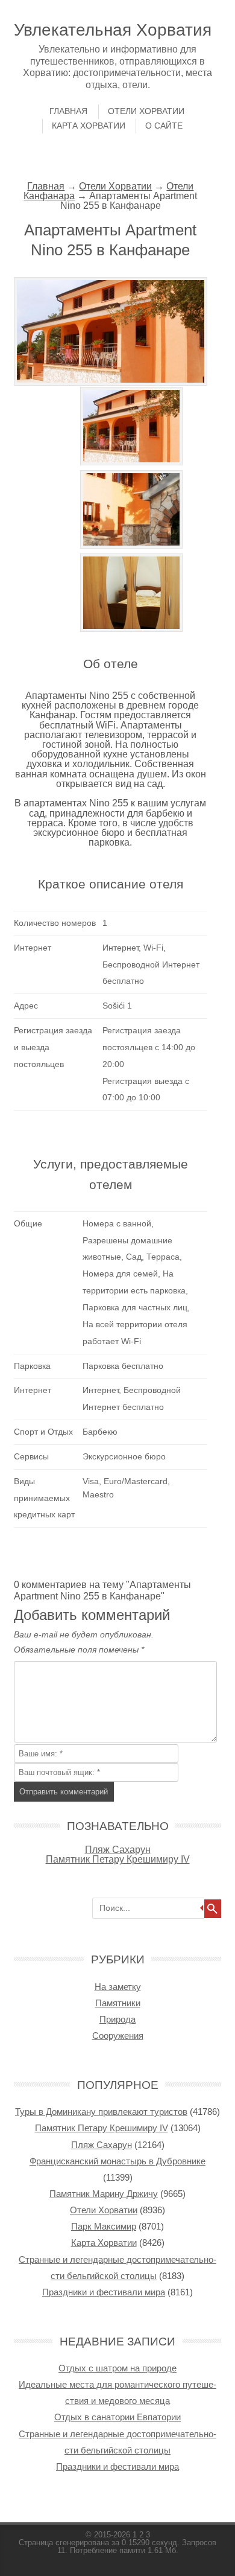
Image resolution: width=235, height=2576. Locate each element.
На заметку (118, 1987)
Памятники (118, 2003)
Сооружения (118, 2036)
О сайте (164, 126)
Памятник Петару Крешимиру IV (118, 1859)
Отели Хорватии (146, 111)
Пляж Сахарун (118, 1849)
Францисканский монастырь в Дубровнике (117, 2161)
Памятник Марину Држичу (104, 2194)
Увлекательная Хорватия (113, 30)
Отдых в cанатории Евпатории (117, 2417)
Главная (68, 111)
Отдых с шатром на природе (117, 2368)
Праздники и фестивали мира (104, 2292)
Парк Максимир (104, 2226)
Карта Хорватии (89, 126)
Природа (117, 2019)
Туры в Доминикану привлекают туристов (101, 2112)
